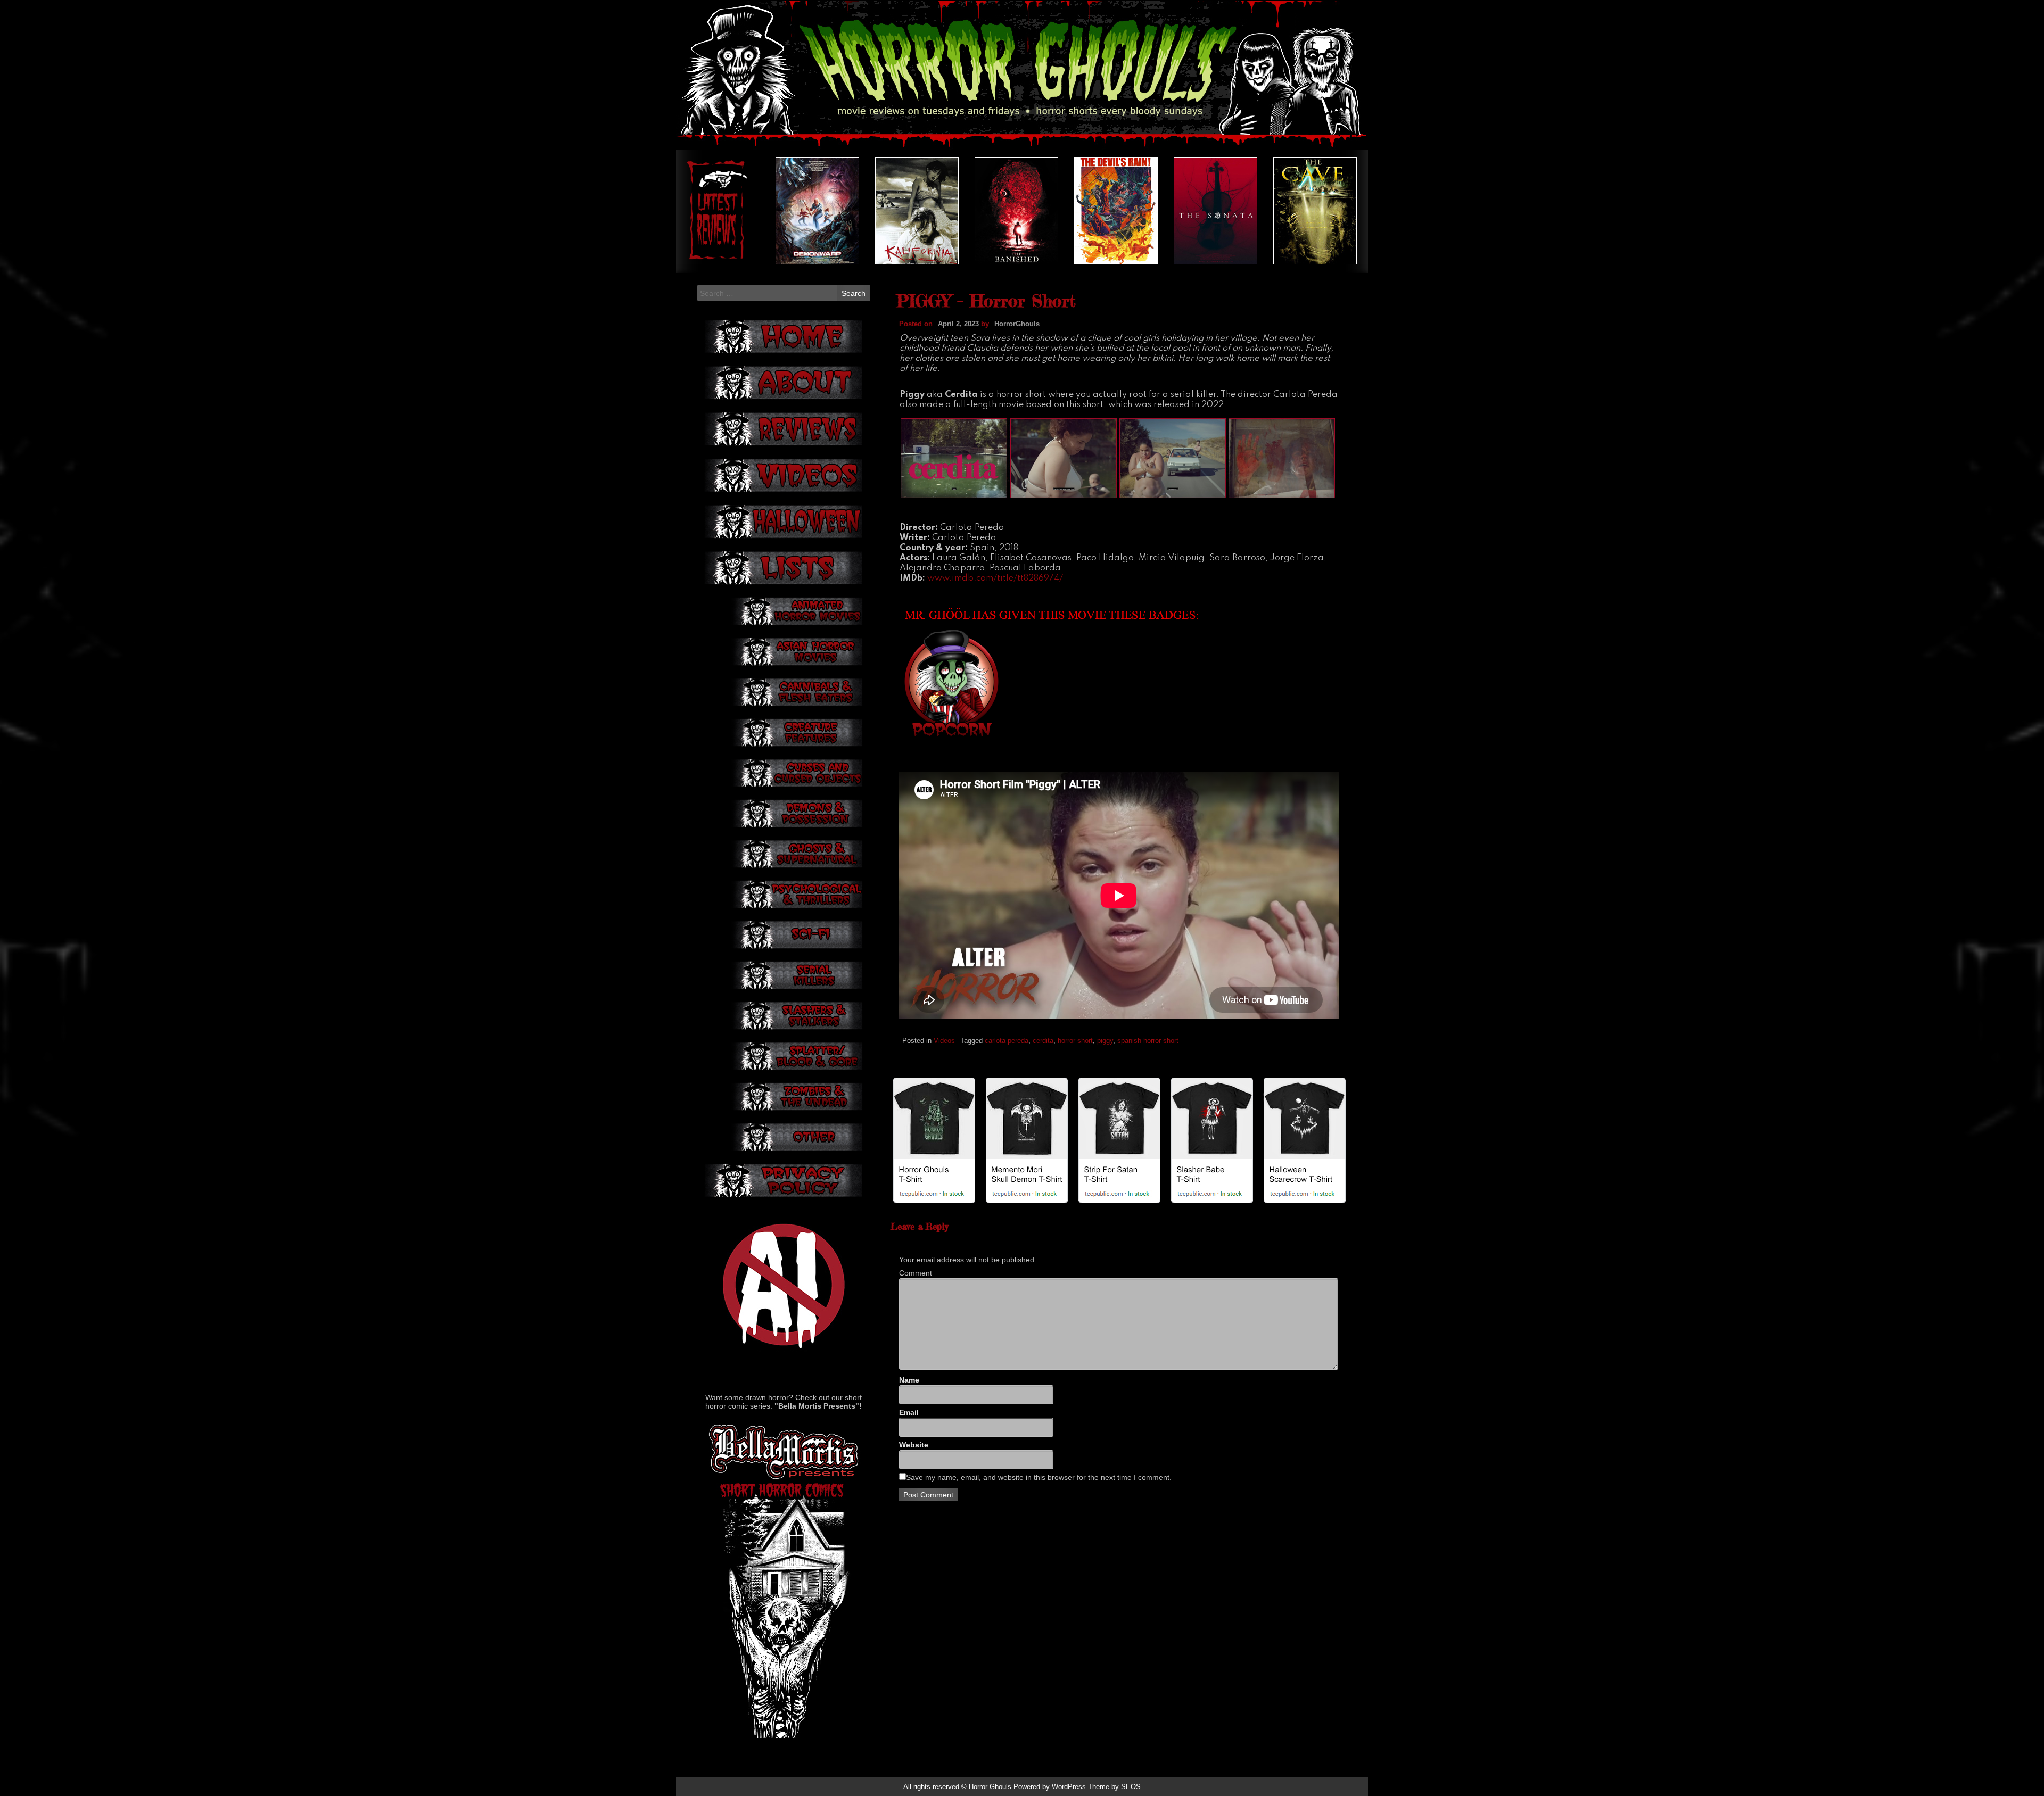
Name (909, 1380)
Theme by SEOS (1114, 1787)
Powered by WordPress (1050, 1787)
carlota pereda (1007, 1041)
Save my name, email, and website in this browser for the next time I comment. (1039, 1477)
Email (909, 1412)
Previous (708, 211)
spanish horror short (1148, 1041)
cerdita (1043, 1041)
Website (914, 1445)
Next (1336, 211)
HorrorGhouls (1017, 324)
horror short (1075, 1041)
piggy (1105, 1041)
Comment (916, 1273)
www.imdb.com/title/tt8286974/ (995, 578)
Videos (944, 1041)
